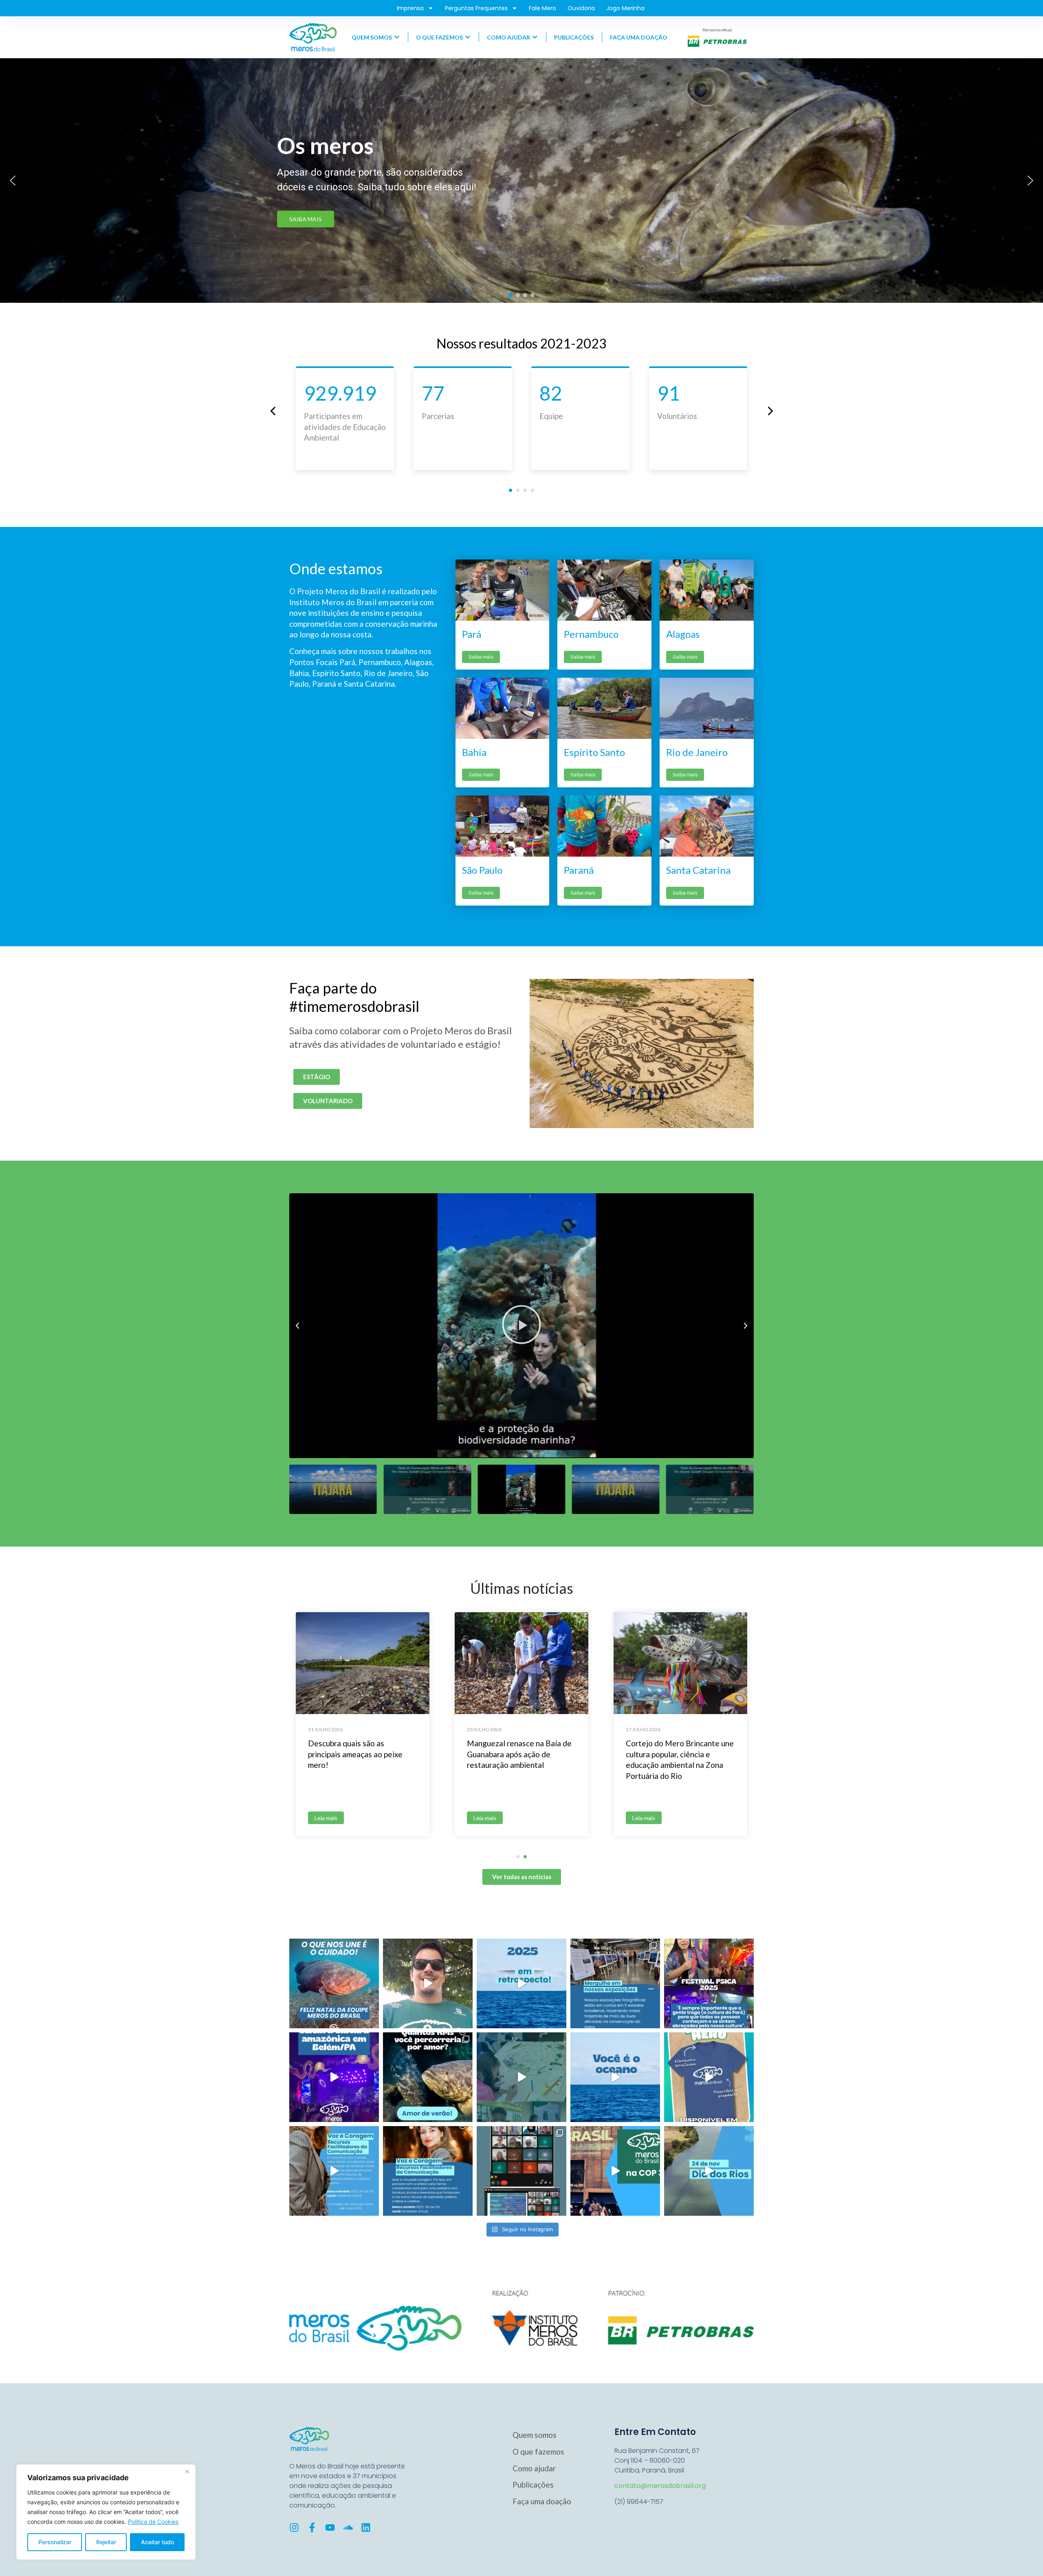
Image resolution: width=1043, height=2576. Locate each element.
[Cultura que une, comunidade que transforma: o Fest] (709, 1983)
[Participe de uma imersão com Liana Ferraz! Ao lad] (428, 2171)
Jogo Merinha (625, 8)
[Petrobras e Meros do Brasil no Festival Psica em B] (334, 2077)
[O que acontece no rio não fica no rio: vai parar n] (709, 2171)
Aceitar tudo (157, 2542)
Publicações (533, 2485)
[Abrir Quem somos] (397, 37)
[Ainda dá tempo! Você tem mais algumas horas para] (334, 2171)
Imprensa (410, 8)
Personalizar (55, 2542)
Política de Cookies (153, 2522)
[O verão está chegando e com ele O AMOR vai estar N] (428, 2077)
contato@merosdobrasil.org (660, 2486)
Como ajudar (534, 2468)
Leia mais (326, 1818)
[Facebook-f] (312, 2528)
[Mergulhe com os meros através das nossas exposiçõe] (615, 1983)
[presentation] (273, 411)
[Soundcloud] (348, 2528)
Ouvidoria (581, 8)
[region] (106, 2512)
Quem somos (535, 2435)
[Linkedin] (366, 2528)
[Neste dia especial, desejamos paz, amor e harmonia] (334, 1983)
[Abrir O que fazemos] (468, 37)
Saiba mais (481, 657)
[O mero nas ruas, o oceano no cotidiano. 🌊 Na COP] (615, 2171)
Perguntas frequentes (476, 8)
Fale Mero (542, 8)
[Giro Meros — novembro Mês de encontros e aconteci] (521, 2077)
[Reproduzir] (521, 1326)
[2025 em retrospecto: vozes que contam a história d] (521, 1983)
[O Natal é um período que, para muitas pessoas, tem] (428, 1983)
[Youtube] (330, 2528)
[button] (13, 181)
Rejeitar (106, 2542)
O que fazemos (538, 2451)
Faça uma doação (542, 2501)
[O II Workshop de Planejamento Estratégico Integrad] (521, 2171)
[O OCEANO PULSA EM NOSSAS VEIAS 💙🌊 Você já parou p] (615, 2077)
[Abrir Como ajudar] (535, 37)
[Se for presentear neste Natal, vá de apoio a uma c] (709, 2077)
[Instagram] (294, 2528)
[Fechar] (187, 2471)
